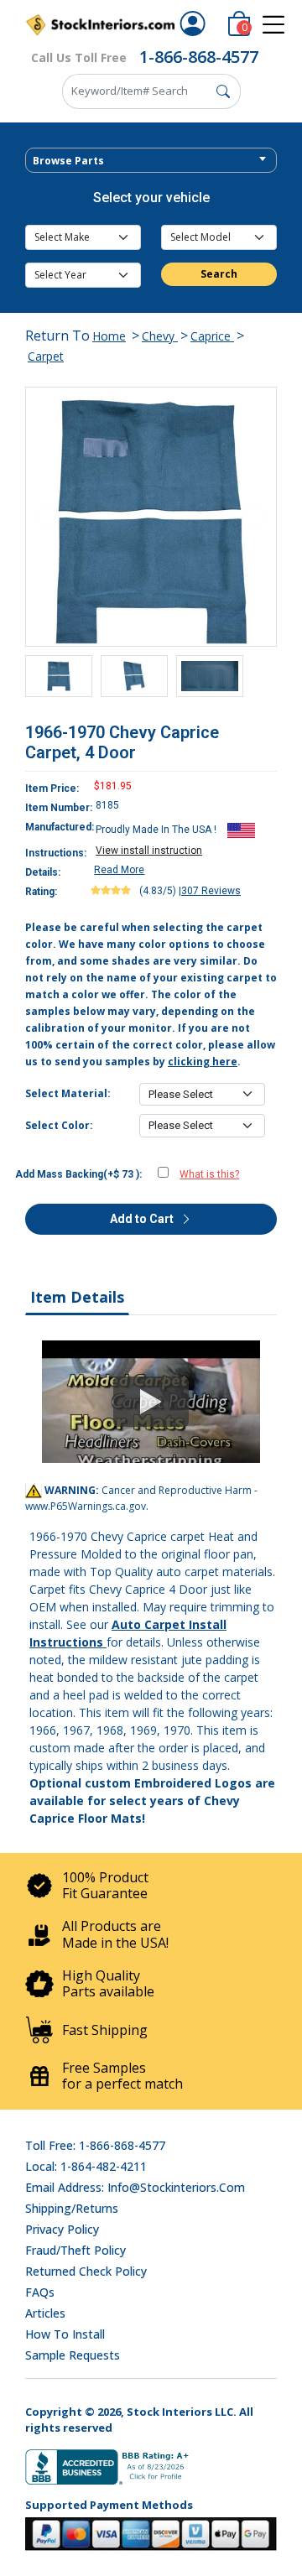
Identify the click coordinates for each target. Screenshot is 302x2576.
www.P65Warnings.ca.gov (86, 1506)
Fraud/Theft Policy (75, 2250)
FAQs (40, 2292)
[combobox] (151, 160)
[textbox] (151, 161)
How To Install (65, 2334)
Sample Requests (73, 2355)
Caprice (212, 336)
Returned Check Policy (86, 2271)
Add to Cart (143, 1219)
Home (109, 336)
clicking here (203, 1062)
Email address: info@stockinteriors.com (135, 2187)
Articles (45, 2313)
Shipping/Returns (72, 2208)
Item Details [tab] (77, 1297)
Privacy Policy (62, 2229)
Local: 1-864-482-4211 (86, 2166)
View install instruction (149, 851)
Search (219, 274)
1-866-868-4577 (199, 57)
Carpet (46, 356)
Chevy (160, 336)
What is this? (209, 1174)
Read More (119, 870)
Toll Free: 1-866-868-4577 (95, 2145)
